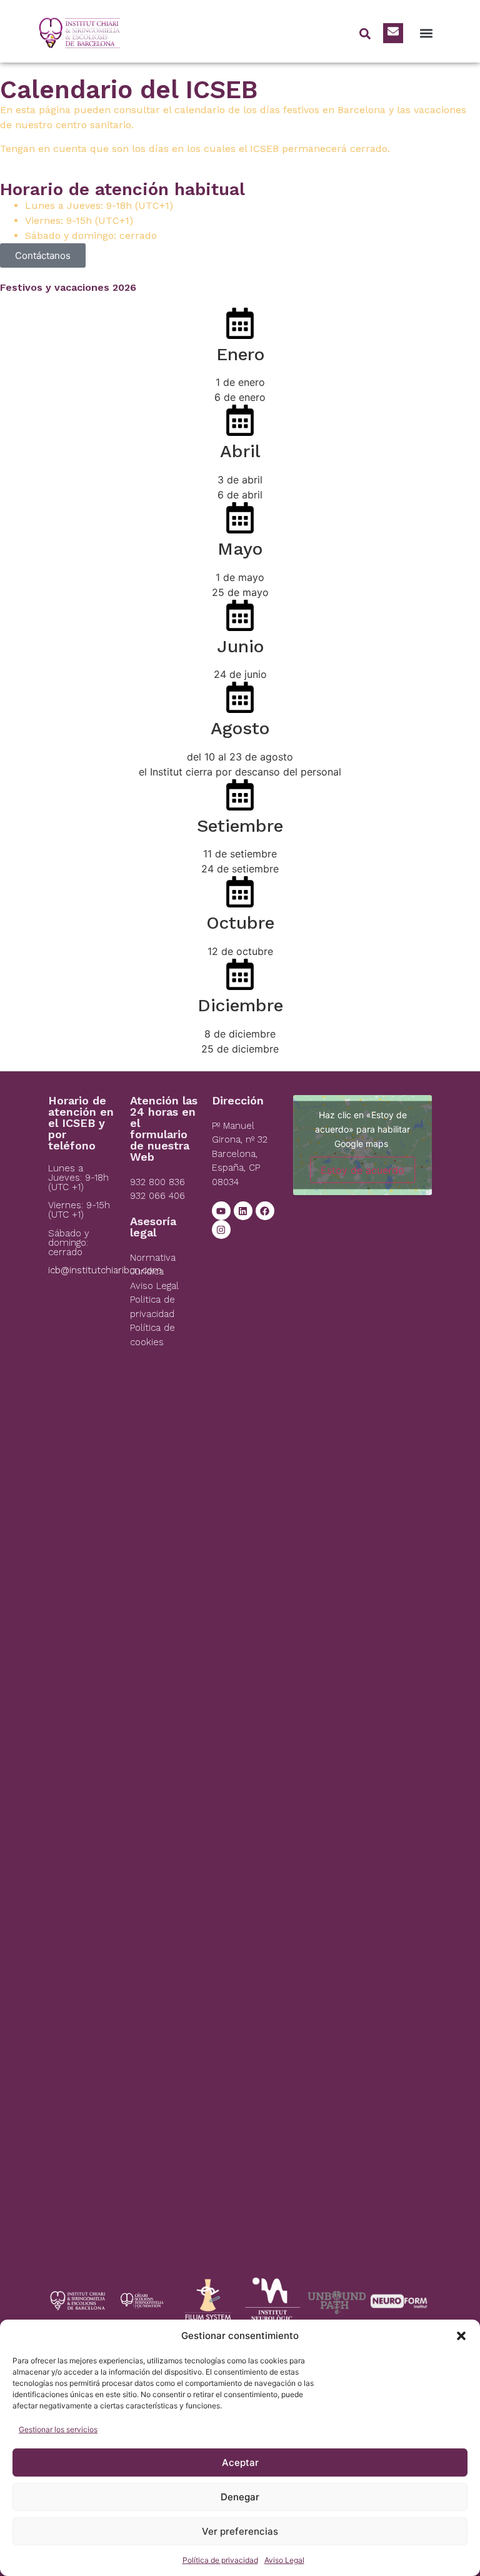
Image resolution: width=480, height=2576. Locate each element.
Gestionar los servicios (58, 2429)
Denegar (240, 2497)
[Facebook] (265, 1211)
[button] (461, 2336)
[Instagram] (221, 1230)
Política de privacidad (220, 2560)
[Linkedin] (243, 1211)
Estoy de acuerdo (362, 1169)
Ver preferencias (240, 2531)
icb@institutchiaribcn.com (105, 1270)
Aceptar (240, 2462)
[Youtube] (221, 1211)
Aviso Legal (284, 2560)
